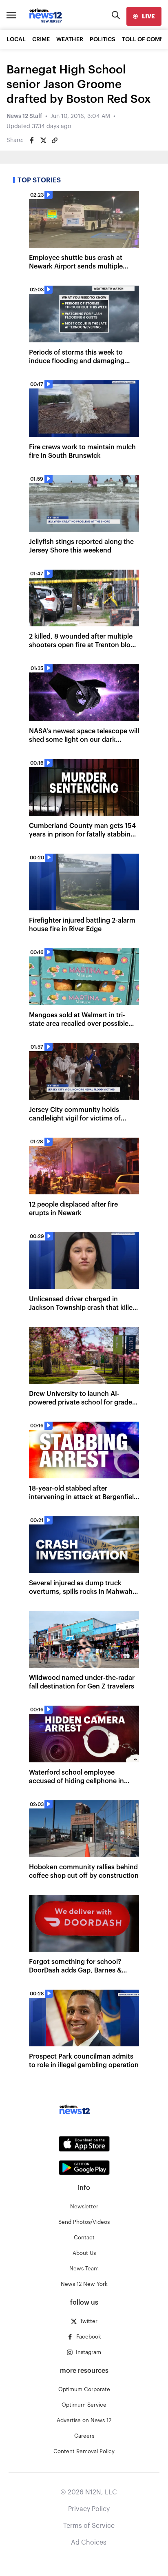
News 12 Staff (24, 116)
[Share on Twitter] (43, 140)
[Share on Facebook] (32, 140)
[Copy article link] (55, 140)
